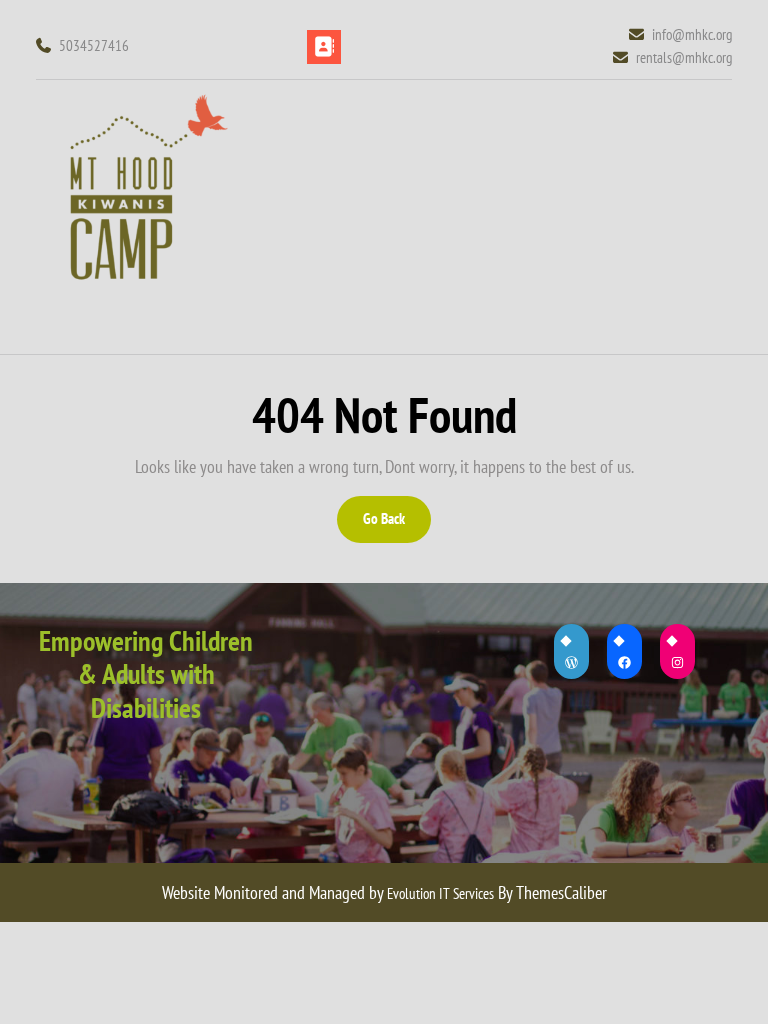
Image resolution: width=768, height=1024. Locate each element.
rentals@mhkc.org (684, 57)
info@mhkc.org (692, 34)
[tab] (324, 47)
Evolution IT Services (440, 893)
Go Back (395, 525)
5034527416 (94, 45)
